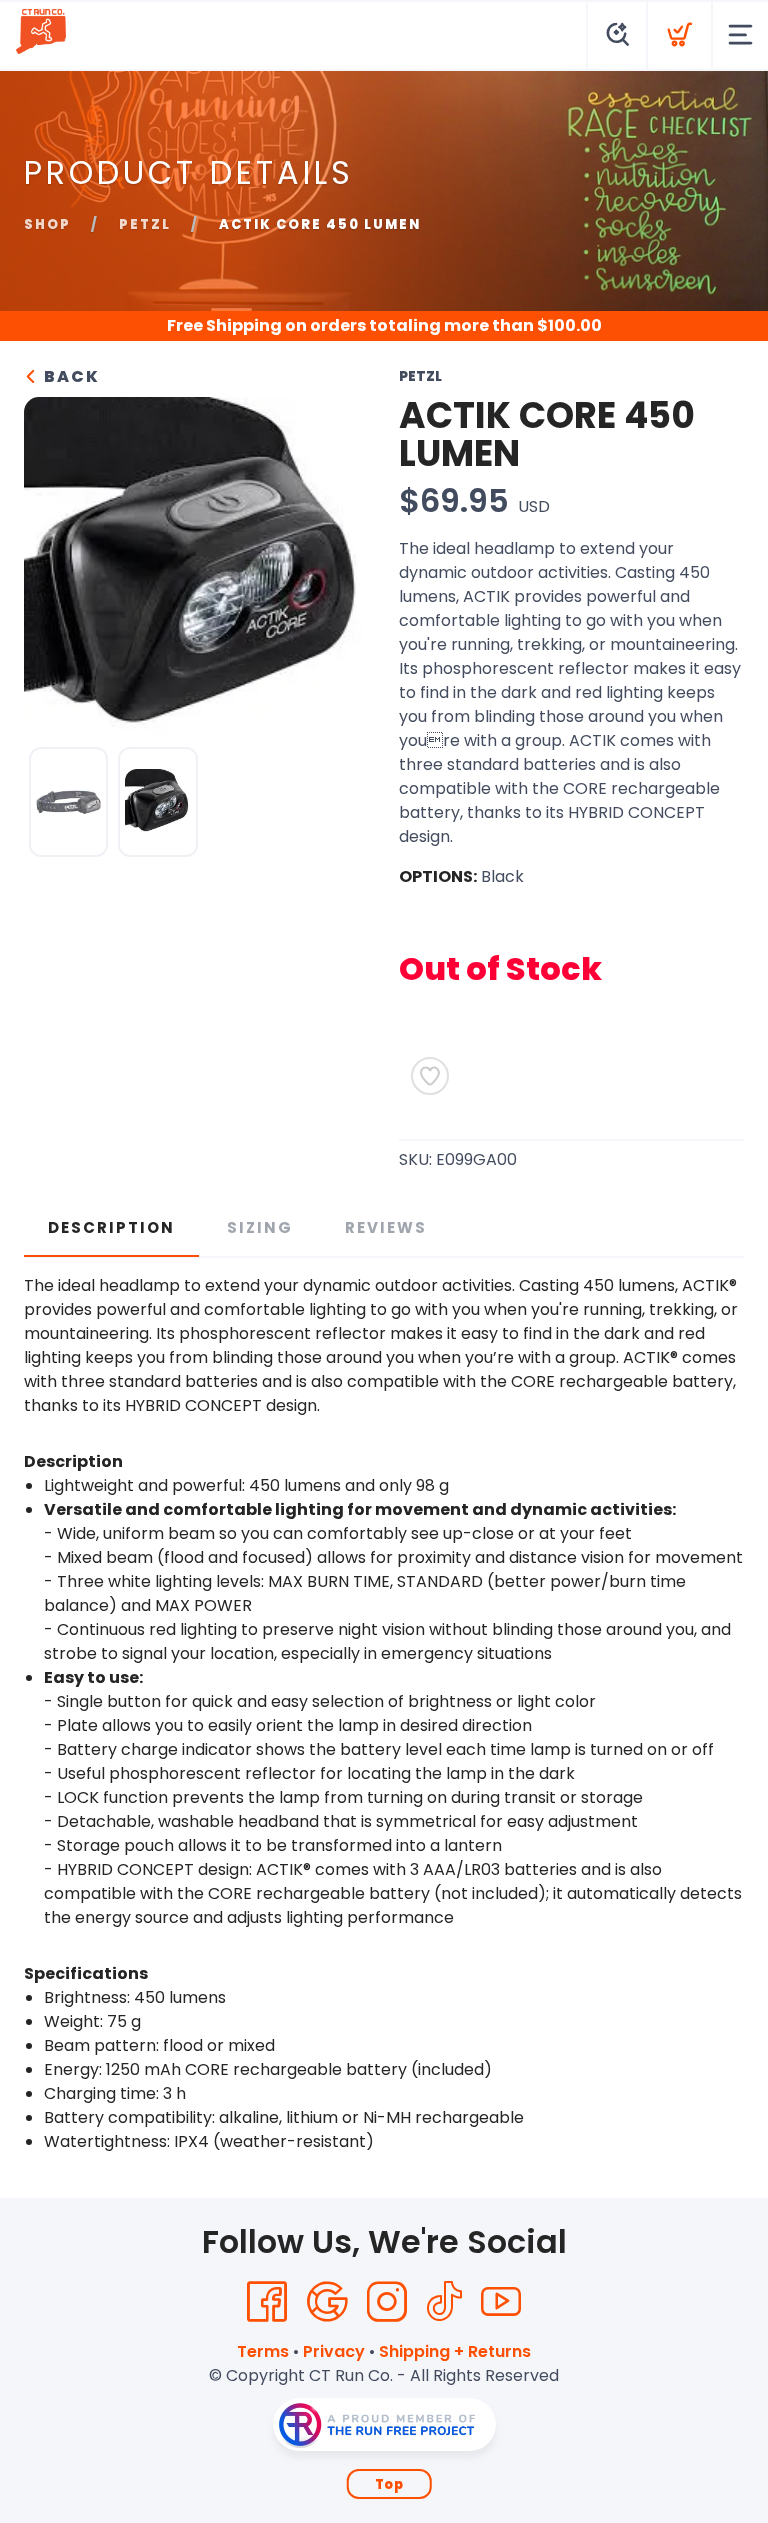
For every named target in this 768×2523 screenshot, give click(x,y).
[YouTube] (501, 2302)
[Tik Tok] (444, 2302)
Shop (47, 224)
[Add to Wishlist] (430, 1076)
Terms (263, 2351)
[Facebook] (267, 2302)
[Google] (327, 2302)
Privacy (334, 2351)
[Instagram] (387, 2302)
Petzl (145, 224)
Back (69, 376)
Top (389, 2484)
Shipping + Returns (455, 2351)
